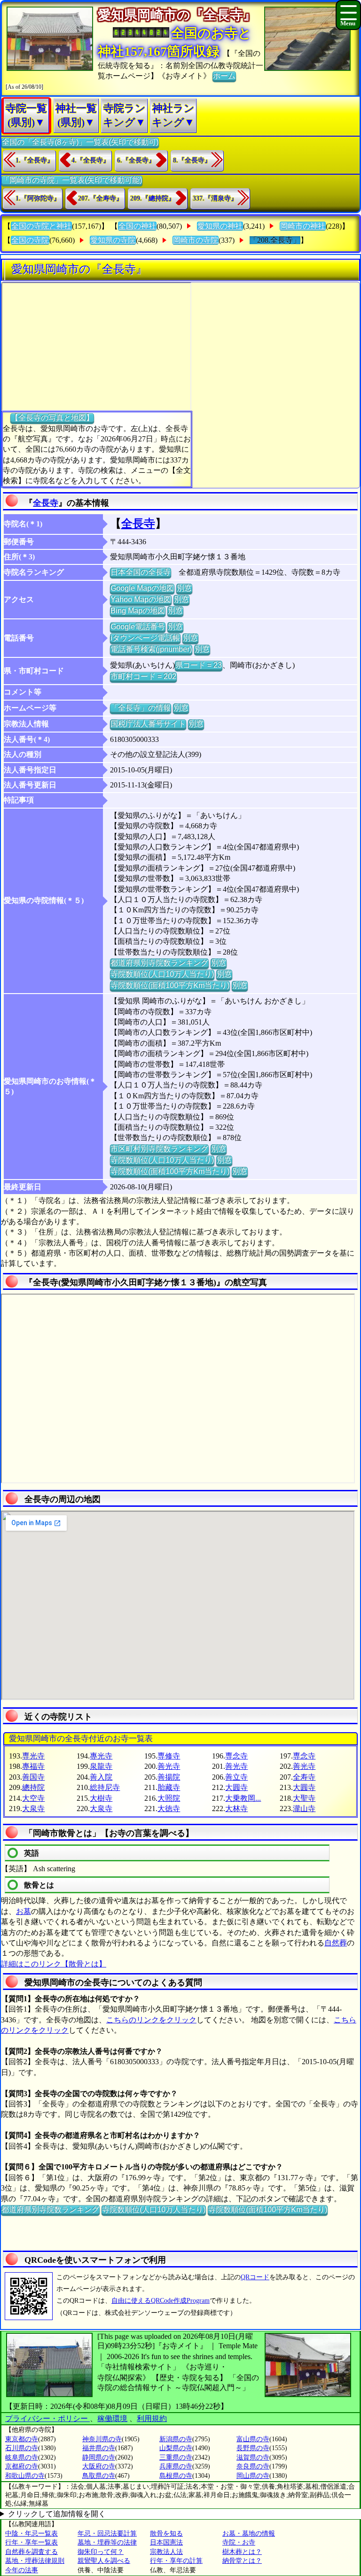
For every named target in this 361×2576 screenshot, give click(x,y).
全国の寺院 (30, 240)
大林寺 (236, 1809)
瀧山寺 (304, 1809)
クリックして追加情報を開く (57, 2514)
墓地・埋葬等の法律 (107, 2542)
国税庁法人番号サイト (148, 724)
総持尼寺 (105, 1787)
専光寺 (33, 1756)
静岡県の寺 (99, 2457)
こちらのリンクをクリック (151, 2020)
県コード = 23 (199, 665)
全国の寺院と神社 (41, 226)
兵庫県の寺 (176, 2466)
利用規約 (152, 2418)
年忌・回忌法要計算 (107, 2534)
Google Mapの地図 (142, 588)
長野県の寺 (253, 2448)
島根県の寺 (176, 2476)
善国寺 (33, 1777)
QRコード (255, 2277)
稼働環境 (112, 2418)
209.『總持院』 (153, 198)
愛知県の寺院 (113, 240)
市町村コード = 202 (143, 676)
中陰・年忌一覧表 (31, 2534)
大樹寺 (101, 1798)
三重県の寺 (176, 2457)
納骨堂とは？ (242, 2561)
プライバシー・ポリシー (47, 2418)
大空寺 (33, 1798)
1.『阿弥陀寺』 (38, 198)
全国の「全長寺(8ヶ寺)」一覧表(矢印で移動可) (80, 142)
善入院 (101, 1777)
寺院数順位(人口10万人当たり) (162, 974)
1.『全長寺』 (35, 160)
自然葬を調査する (31, 2552)
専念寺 (236, 1756)
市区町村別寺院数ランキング (159, 1149)
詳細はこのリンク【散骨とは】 (54, 1964)
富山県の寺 (253, 2439)
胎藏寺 (169, 1787)
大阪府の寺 (99, 2466)
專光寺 (101, 1756)
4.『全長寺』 (90, 160)
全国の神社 (137, 226)
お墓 (24, 1911)
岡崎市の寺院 (196, 240)
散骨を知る (166, 2534)
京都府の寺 (22, 2466)
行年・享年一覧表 (31, 2542)
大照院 (169, 1798)
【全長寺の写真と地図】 (52, 418)
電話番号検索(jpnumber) (151, 649)
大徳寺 (169, 1809)
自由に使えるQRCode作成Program (161, 2301)
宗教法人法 (166, 2552)
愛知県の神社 (220, 226)
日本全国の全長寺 (141, 572)
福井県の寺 (99, 2448)
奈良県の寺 (253, 2466)
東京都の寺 (22, 2439)
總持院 (33, 1787)
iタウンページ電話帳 (145, 638)
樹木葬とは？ (242, 2552)
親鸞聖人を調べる (104, 2561)
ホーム (224, 76)
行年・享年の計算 (176, 2561)
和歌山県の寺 (25, 2476)
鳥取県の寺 (99, 2476)
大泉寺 (33, 1809)
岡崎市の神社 (303, 226)
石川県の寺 (22, 2448)
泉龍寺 (101, 1766)
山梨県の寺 (176, 2448)
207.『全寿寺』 (100, 198)
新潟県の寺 (176, 2439)
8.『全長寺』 (192, 160)
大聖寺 (304, 1798)
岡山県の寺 (253, 2476)
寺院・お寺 (239, 2542)
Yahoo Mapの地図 (141, 599)
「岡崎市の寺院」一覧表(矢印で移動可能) (72, 180)
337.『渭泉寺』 (215, 198)
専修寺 (169, 1756)
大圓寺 (236, 1787)
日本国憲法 (166, 2542)
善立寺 (236, 1777)
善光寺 (169, 1766)
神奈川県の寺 (102, 2439)
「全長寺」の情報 (141, 708)
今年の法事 (22, 2570)
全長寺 (46, 503)
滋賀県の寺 (253, 2457)
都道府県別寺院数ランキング (159, 963)
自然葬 (336, 1943)
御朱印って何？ (101, 2552)
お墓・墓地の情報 (249, 2534)
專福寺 (33, 1766)
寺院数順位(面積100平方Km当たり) (170, 985)
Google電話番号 (138, 627)
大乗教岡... (243, 1798)
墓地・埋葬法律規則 (35, 2561)
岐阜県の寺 (22, 2457)
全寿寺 (304, 1777)
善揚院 (169, 1777)
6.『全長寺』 (136, 160)
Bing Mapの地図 (138, 611)
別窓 (184, 588)
